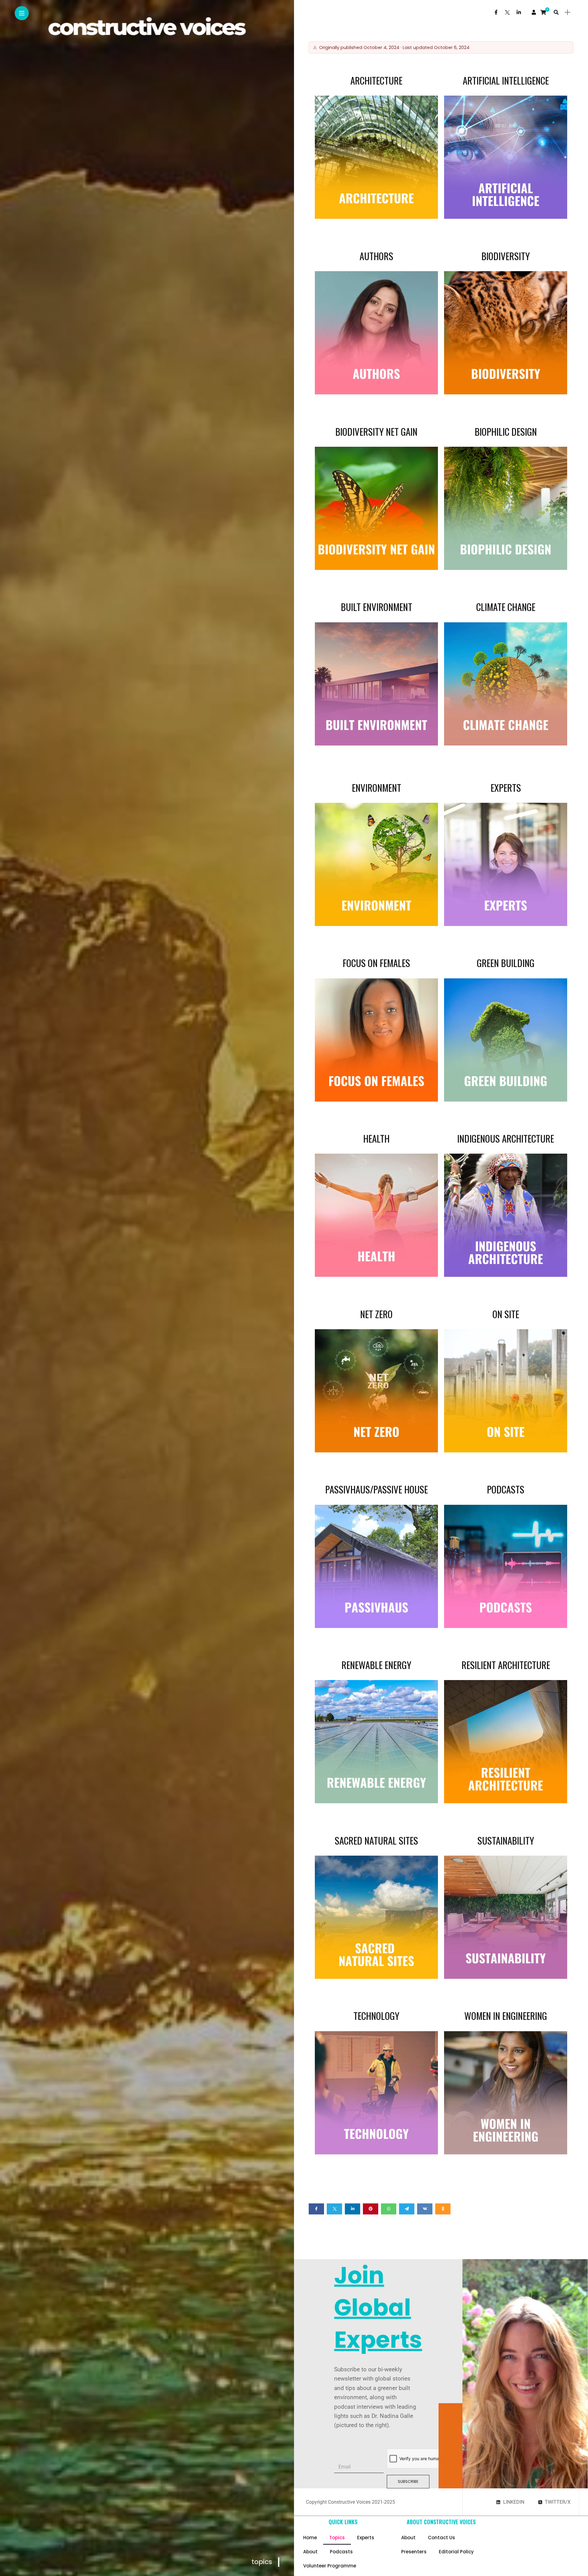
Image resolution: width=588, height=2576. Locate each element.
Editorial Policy (456, 2552)
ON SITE (506, 1314)
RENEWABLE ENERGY (376, 1665)
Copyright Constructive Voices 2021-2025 (351, 2502)
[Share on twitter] (334, 2209)
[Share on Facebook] (316, 2209)
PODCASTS (506, 1489)
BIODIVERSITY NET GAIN (376, 431)
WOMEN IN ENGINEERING (506, 2016)
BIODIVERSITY (506, 256)
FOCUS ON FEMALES (376, 963)
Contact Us (441, 2538)
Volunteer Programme (330, 2566)
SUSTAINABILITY (506, 1840)
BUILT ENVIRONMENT (377, 607)
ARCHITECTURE (376, 80)
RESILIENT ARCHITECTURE (506, 1665)
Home (310, 2538)
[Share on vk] (425, 2209)
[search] (556, 12)
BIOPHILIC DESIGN (506, 431)
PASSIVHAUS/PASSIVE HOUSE (377, 1489)
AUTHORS (376, 256)
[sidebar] (567, 12)
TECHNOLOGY (376, 2016)
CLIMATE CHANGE (506, 607)
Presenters (414, 2552)
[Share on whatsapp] (389, 2209)
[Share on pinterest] (371, 2209)
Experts (366, 2538)
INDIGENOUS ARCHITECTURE (506, 1138)
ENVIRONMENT (377, 787)
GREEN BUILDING (506, 963)
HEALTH (376, 1138)
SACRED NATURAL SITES (376, 1840)
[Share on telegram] (407, 2209)
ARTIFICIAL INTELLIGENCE (506, 80)
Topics (337, 2538)
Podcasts (341, 2552)
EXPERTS (506, 787)
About (310, 2552)
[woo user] (534, 12)
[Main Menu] (22, 13)
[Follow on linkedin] (519, 12)
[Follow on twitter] (507, 12)
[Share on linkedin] (352, 2209)
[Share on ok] (443, 2209)
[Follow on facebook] (496, 12)
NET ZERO (376, 1314)
